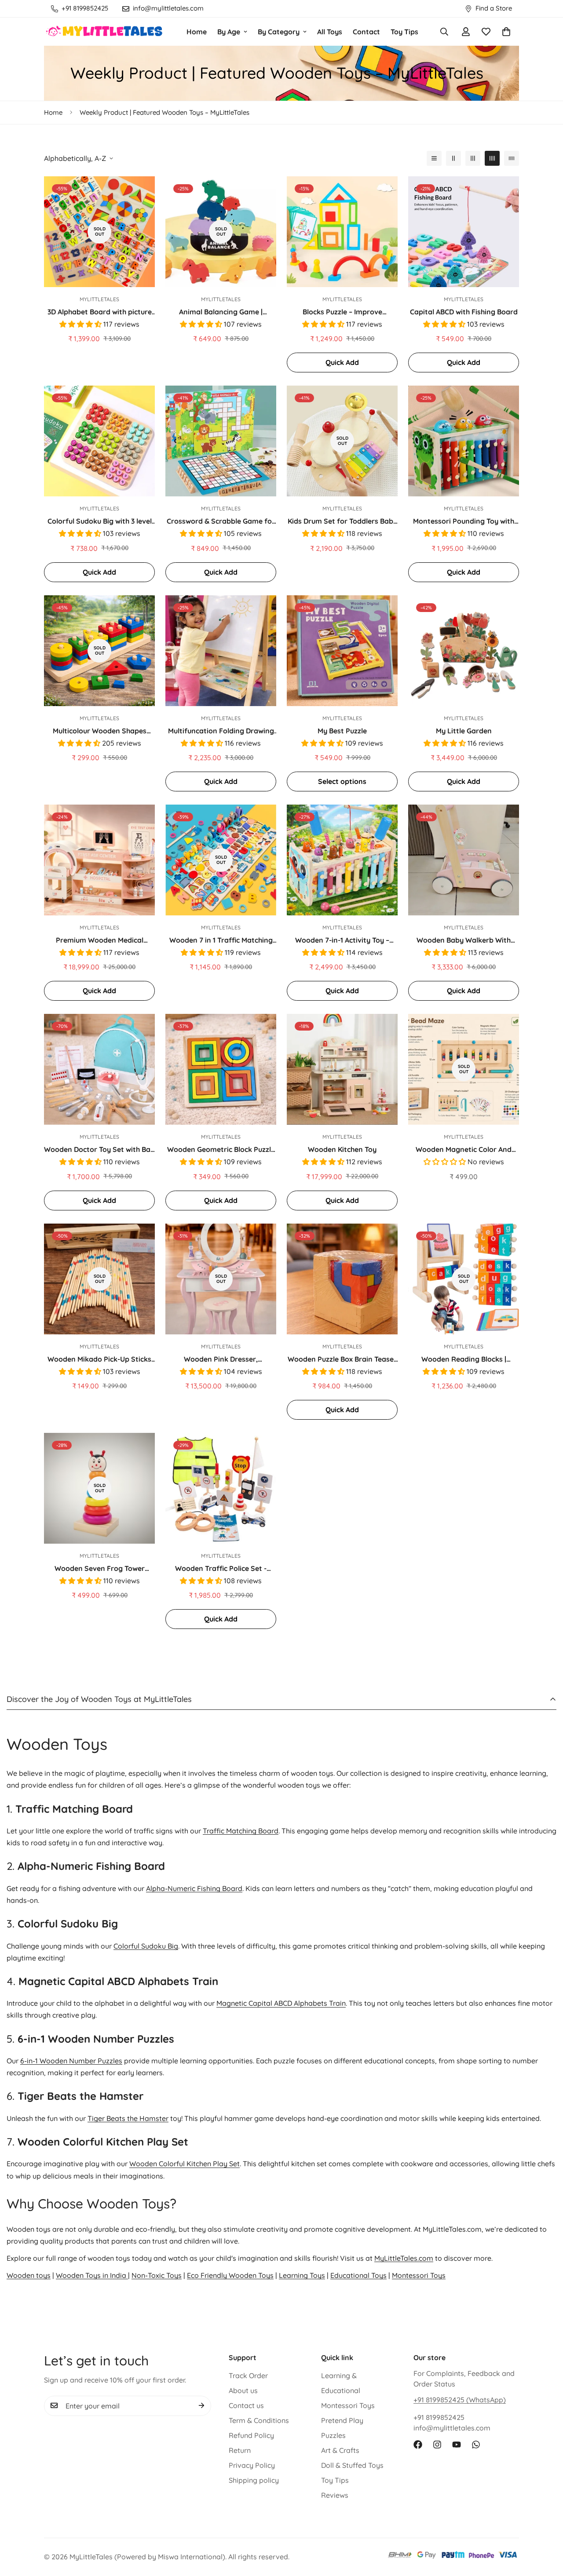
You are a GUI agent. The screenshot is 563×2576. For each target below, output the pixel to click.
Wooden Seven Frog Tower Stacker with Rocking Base (100, 1569)
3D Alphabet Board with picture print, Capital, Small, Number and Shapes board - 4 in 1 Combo (100, 312)
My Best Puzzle (342, 731)
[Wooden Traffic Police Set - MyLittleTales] (221, 1488)
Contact (366, 32)
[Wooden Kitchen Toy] (342, 1069)
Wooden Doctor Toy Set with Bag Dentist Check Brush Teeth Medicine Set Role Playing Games (99, 1150)
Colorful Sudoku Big (146, 1946)
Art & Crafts (340, 2450)
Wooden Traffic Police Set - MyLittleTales (221, 1569)
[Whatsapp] (476, 2445)
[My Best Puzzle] (342, 651)
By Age (229, 32)
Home (197, 32)
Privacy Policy (252, 2465)
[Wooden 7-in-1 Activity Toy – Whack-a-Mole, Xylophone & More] (342, 860)
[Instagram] (437, 2445)
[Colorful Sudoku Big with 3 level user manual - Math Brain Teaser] (99, 441)
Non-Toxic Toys (157, 2275)
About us (243, 2390)
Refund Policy (251, 2435)
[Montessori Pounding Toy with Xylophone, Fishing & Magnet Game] (464, 441)
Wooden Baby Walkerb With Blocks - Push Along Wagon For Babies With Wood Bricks (464, 940)
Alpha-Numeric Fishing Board (194, 1888)
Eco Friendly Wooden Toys (230, 2275)
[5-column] (512, 158)
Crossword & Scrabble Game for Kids (221, 521)
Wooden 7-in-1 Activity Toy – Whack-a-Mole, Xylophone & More (342, 940)
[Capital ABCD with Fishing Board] (464, 232)
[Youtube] (457, 2445)
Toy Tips (404, 32)
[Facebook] (418, 2445)
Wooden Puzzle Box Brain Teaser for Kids (342, 1359)
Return (240, 2450)
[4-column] (492, 158)
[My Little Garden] (464, 651)
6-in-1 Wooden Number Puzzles (71, 2061)
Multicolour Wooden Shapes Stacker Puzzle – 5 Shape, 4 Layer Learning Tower (100, 731)
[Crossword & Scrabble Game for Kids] (221, 441)
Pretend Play (342, 2420)
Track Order (248, 2376)
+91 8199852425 (439, 2417)
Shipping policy (254, 2480)
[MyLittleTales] (104, 31)
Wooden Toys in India (92, 2275)
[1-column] (434, 158)
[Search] (444, 32)
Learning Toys (302, 2275)
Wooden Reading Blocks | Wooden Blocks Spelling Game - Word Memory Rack (464, 1359)
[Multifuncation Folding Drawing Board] (221, 651)
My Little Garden (464, 731)
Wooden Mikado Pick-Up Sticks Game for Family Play (99, 1359)
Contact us (246, 2405)
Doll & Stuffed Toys (352, 2465)
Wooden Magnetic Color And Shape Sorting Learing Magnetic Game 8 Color (464, 1150)
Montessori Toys (419, 2275)
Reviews (335, 2495)
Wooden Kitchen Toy (342, 1149)
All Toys (330, 32)
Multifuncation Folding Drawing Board (221, 731)
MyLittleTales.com (404, 2258)
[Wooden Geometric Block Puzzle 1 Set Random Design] (221, 1069)
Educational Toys (358, 2275)
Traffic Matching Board (241, 1831)
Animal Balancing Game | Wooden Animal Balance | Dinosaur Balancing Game (221, 312)
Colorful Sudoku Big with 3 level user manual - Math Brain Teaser (99, 521)
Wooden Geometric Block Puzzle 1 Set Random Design (221, 1150)
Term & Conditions (259, 2420)
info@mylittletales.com (452, 2428)
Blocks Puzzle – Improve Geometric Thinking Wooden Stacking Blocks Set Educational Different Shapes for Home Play (342, 312)
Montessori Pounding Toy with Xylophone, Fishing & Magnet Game (464, 521)
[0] (506, 32)
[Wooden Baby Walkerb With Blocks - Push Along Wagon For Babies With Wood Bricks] (464, 860)
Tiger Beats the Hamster (128, 2118)
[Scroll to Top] (546, 2528)
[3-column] (473, 158)
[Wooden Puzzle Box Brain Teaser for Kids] (342, 1279)
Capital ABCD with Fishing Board (464, 312)
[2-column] (453, 158)
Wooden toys (29, 2275)
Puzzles (333, 2435)
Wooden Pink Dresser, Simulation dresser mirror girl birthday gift (221, 1359)
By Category (279, 32)
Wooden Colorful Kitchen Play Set (185, 2164)
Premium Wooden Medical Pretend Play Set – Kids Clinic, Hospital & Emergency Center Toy (99, 940)
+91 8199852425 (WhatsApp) (460, 2400)
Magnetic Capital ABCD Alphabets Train (281, 2004)
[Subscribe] (201, 2405)
